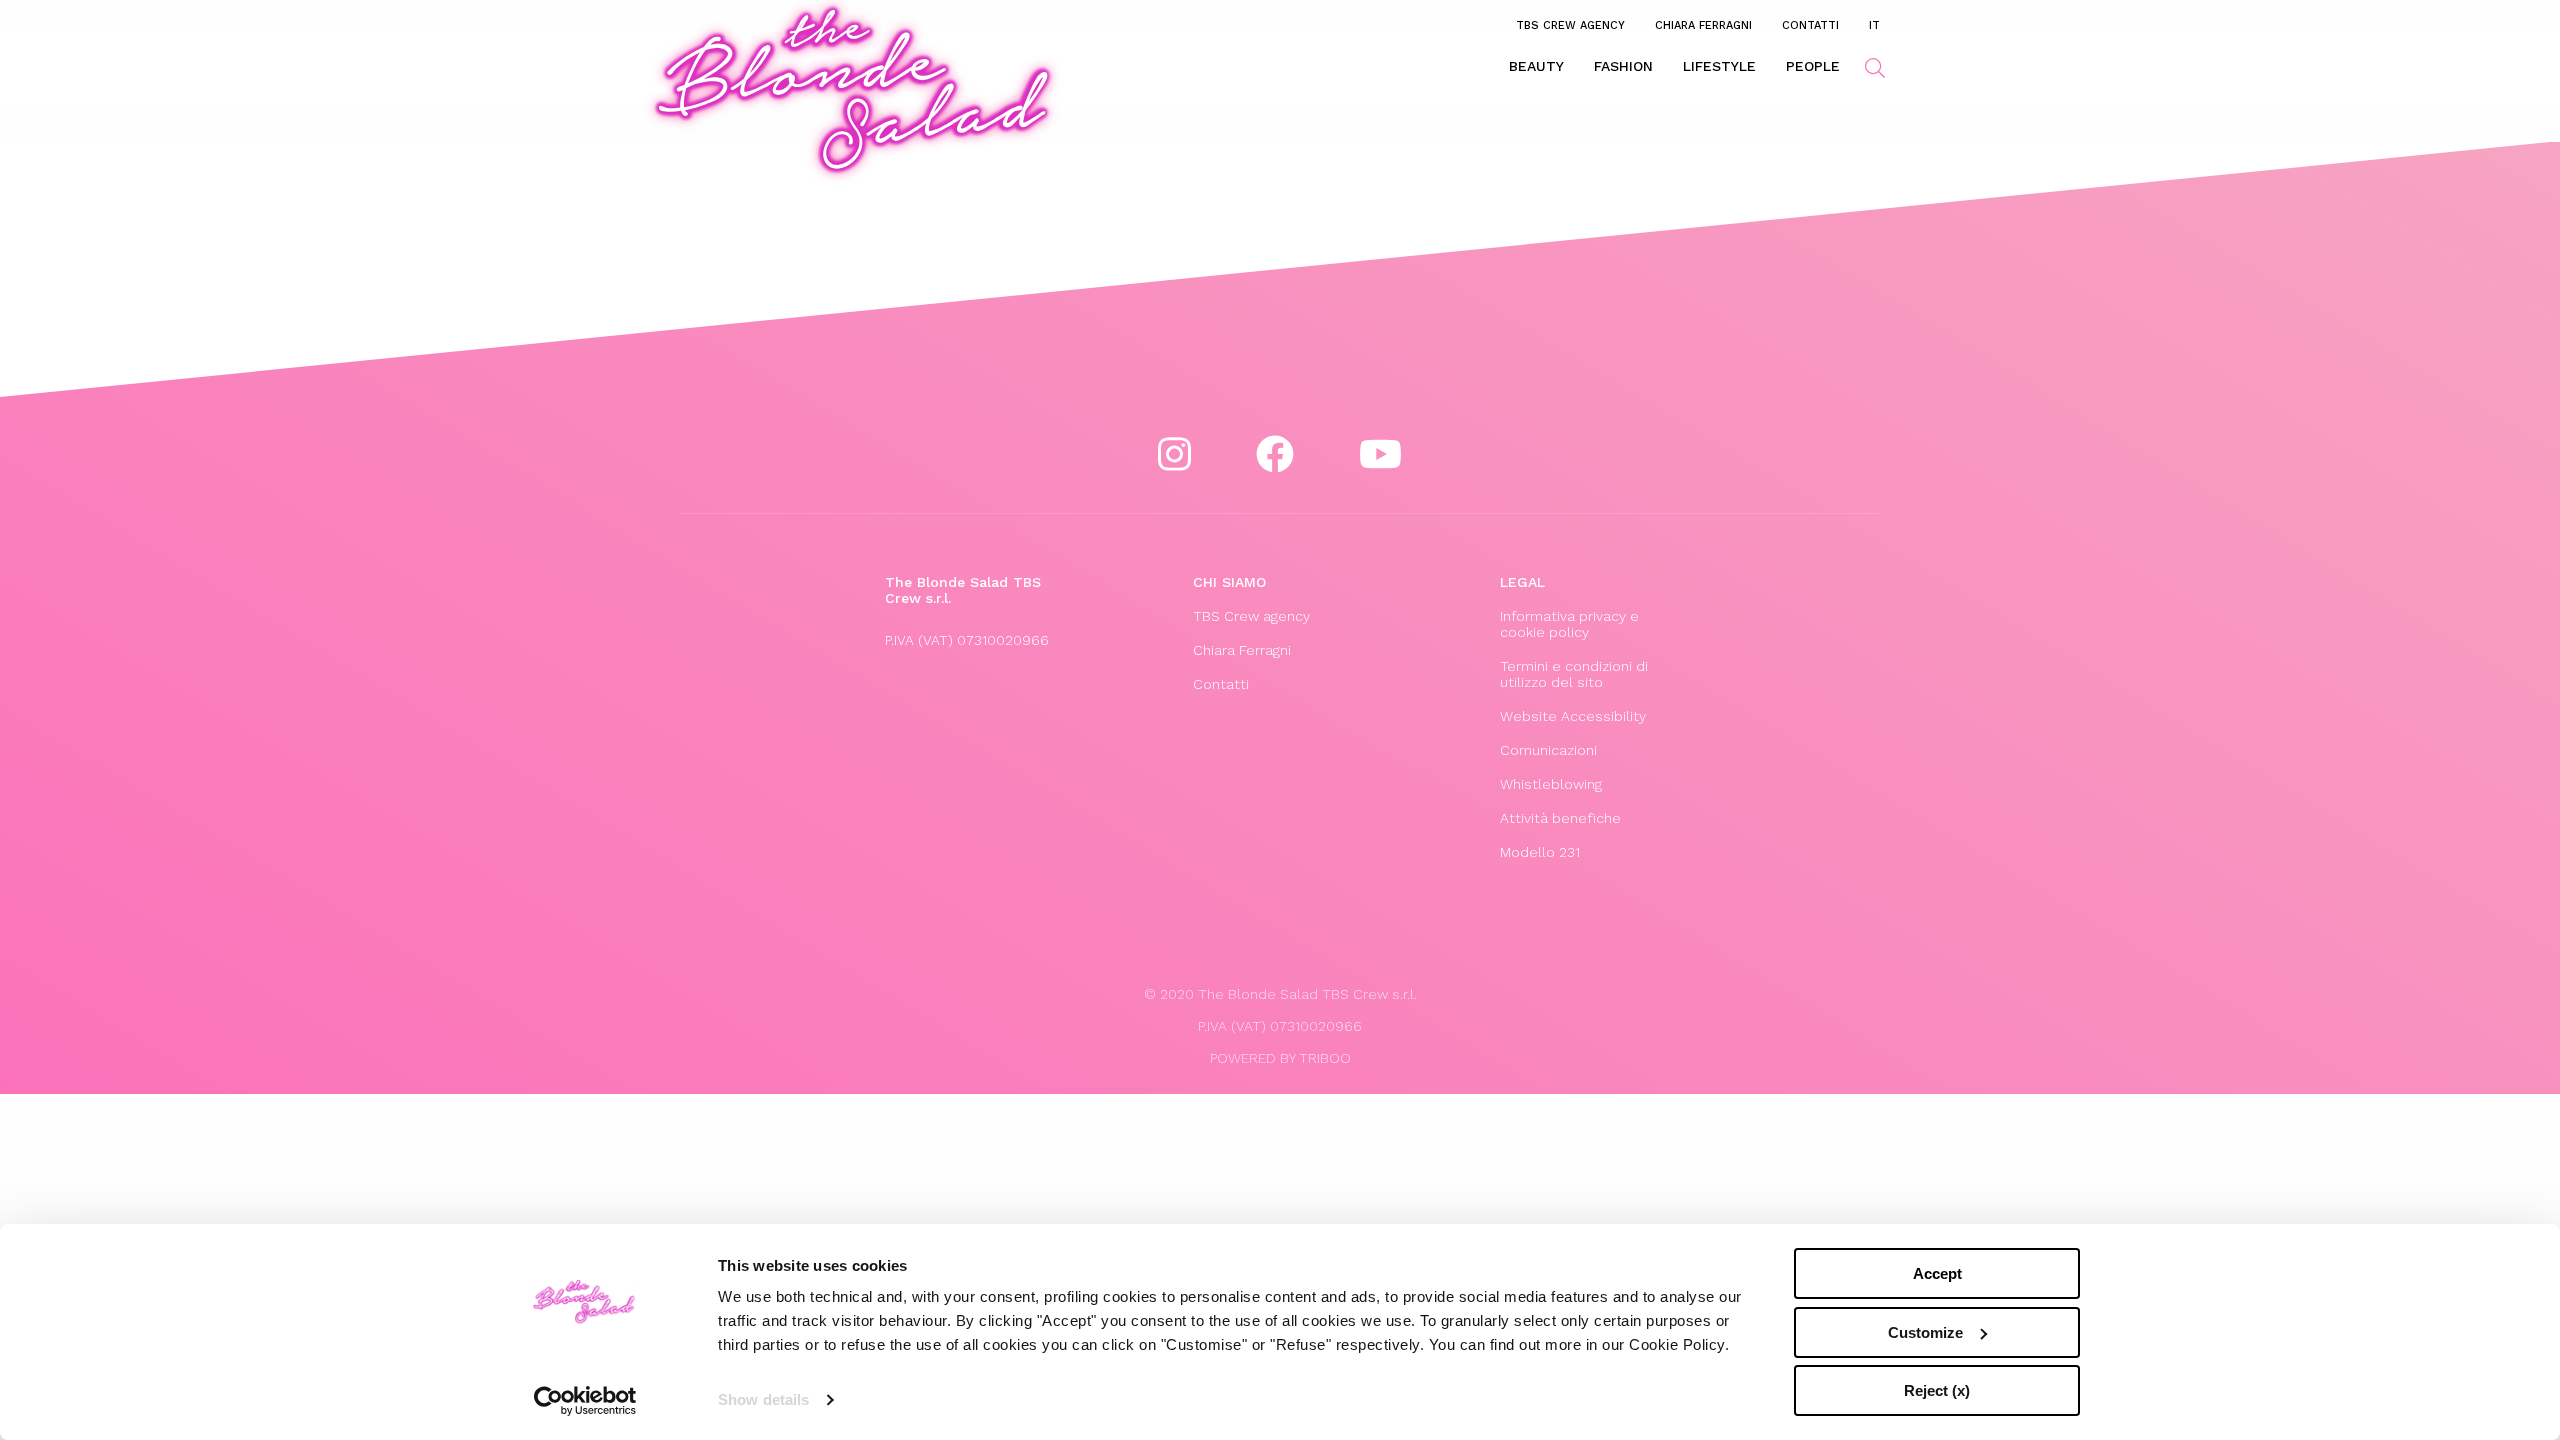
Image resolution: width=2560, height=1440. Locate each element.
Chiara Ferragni (1703, 25)
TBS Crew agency (1570, 25)
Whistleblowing (1551, 784)
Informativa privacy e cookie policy (1569, 624)
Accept (1937, 1273)
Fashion (1623, 66)
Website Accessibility (1573, 716)
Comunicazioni (1548, 750)
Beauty (1536, 66)
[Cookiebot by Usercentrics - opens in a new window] (585, 1401)
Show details (763, 1399)
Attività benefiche (1560, 818)
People (1813, 66)
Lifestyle (1719, 66)
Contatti (1810, 25)
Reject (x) (1937, 1390)
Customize (1925, 1332)
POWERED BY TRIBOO (1280, 1058)
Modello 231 (1540, 852)
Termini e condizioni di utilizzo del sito (1574, 674)
